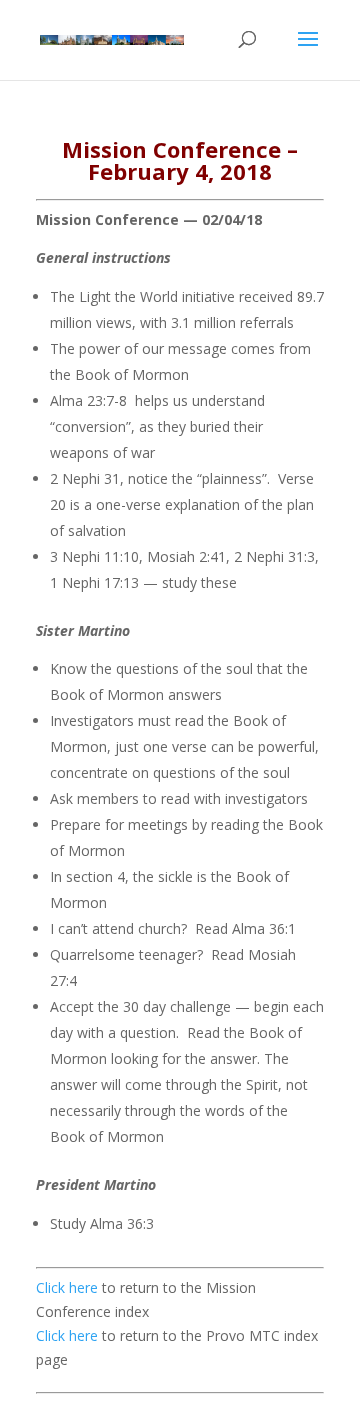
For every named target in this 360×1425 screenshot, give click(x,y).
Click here (67, 1287)
